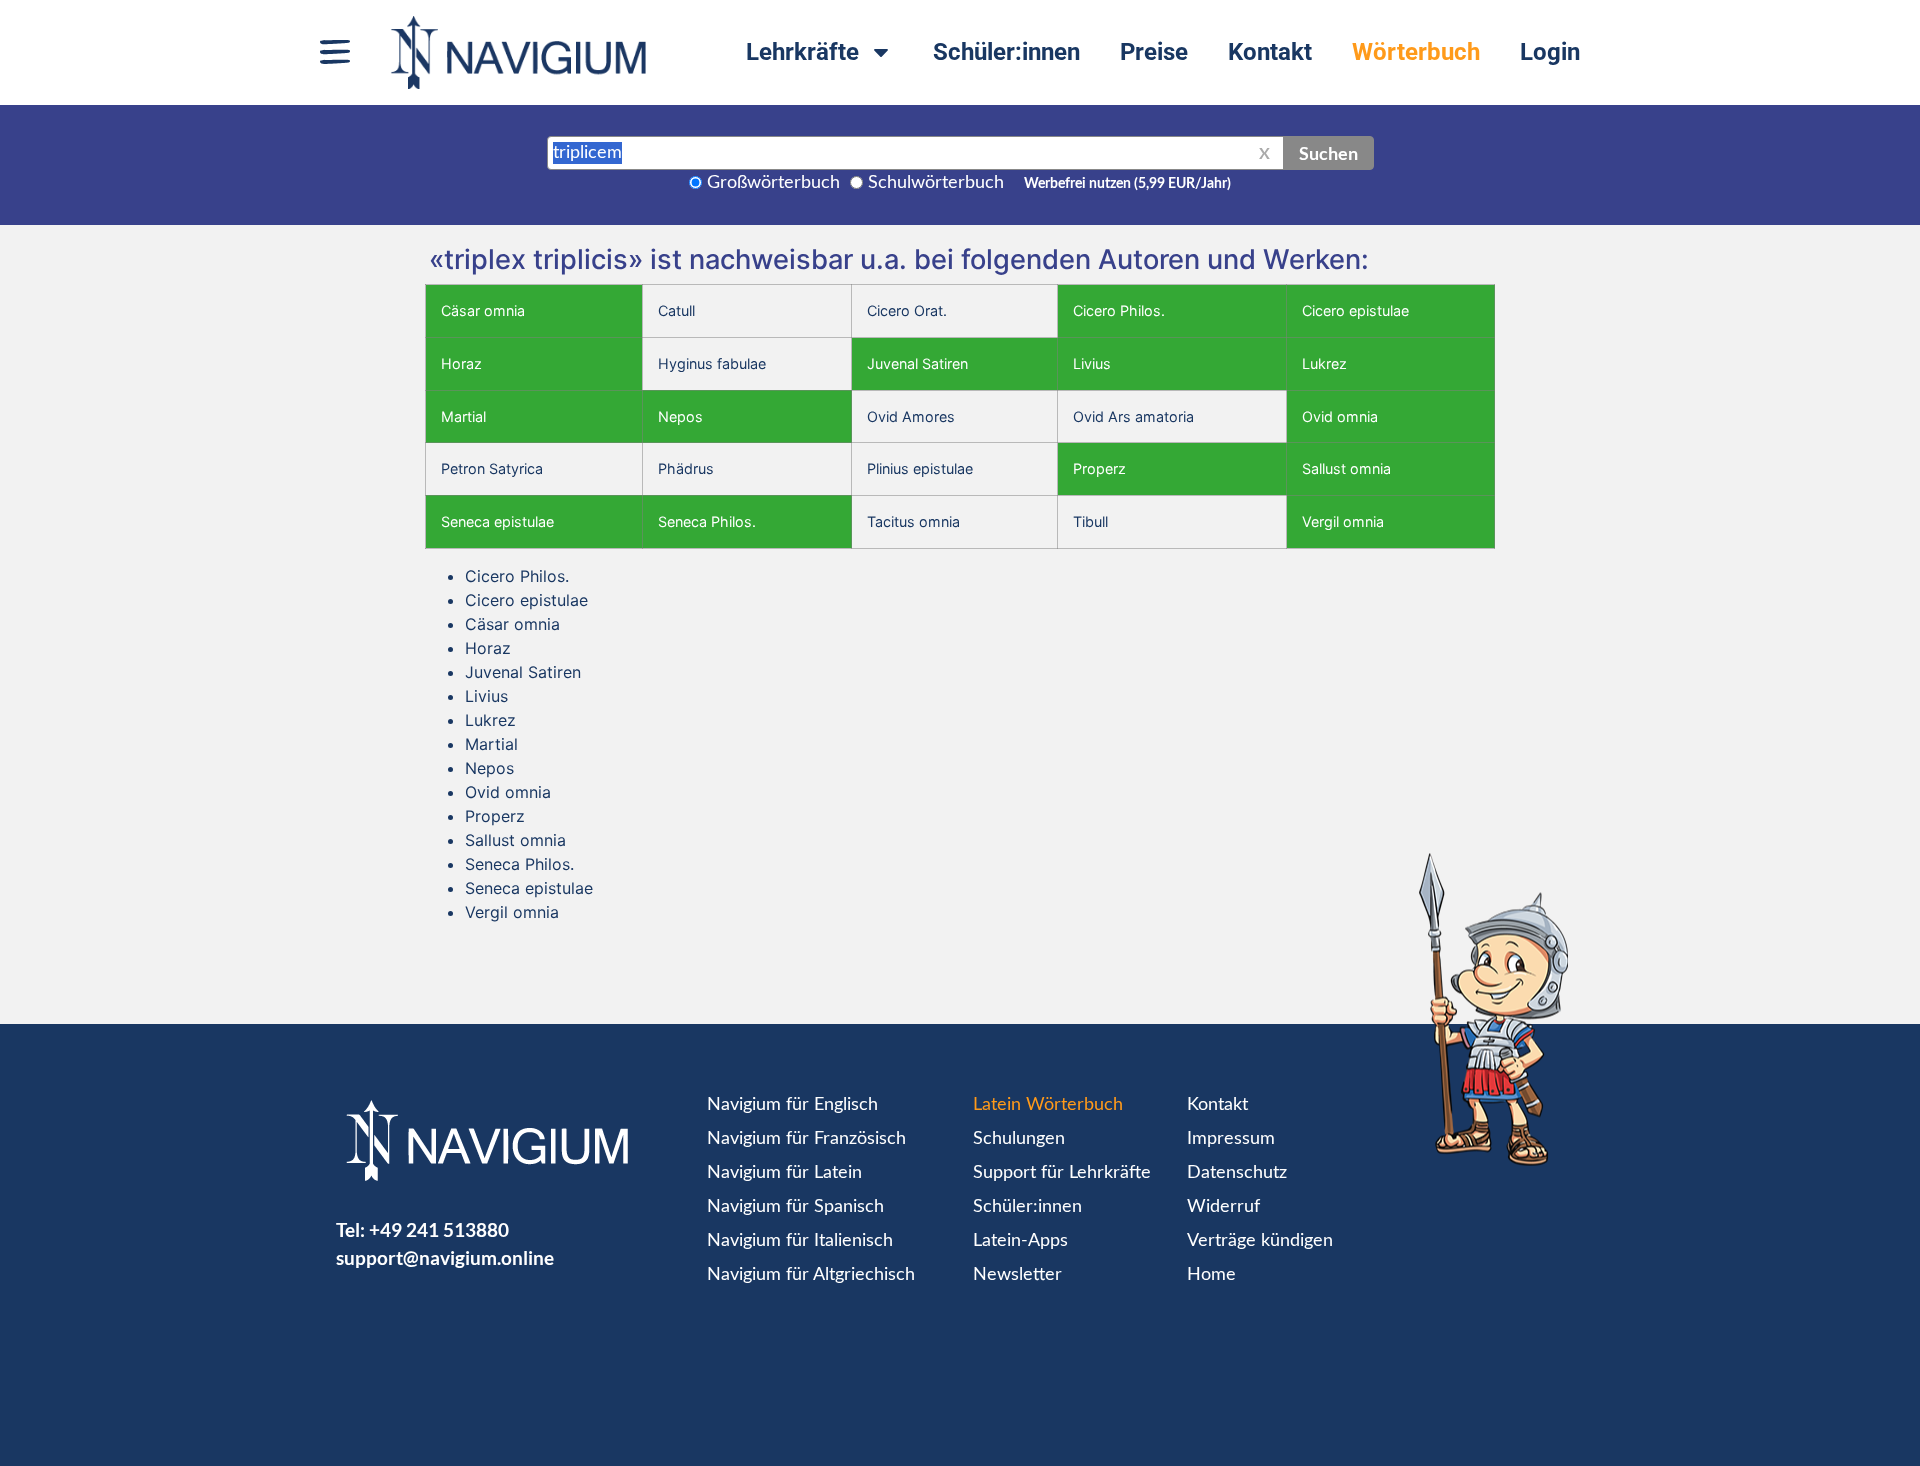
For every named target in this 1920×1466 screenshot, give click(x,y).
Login (1550, 52)
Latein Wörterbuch (1048, 1105)
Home (1211, 1275)
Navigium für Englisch (792, 1105)
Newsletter (1017, 1275)
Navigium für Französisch (806, 1139)
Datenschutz (1237, 1173)
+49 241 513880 (439, 1229)
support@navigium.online (445, 1257)
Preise (1154, 52)
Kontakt (1270, 52)
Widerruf (1223, 1207)
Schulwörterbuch (936, 183)
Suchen (1328, 153)
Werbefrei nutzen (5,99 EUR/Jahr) (1127, 184)
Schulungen (1019, 1139)
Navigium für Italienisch (800, 1241)
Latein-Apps (1020, 1241)
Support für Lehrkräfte (1062, 1173)
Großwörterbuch (773, 183)
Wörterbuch (1416, 52)
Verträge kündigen (1260, 1241)
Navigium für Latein (784, 1173)
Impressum (1231, 1139)
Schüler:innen (1006, 52)
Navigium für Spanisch (795, 1207)
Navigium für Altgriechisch (811, 1275)
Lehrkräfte (802, 52)
